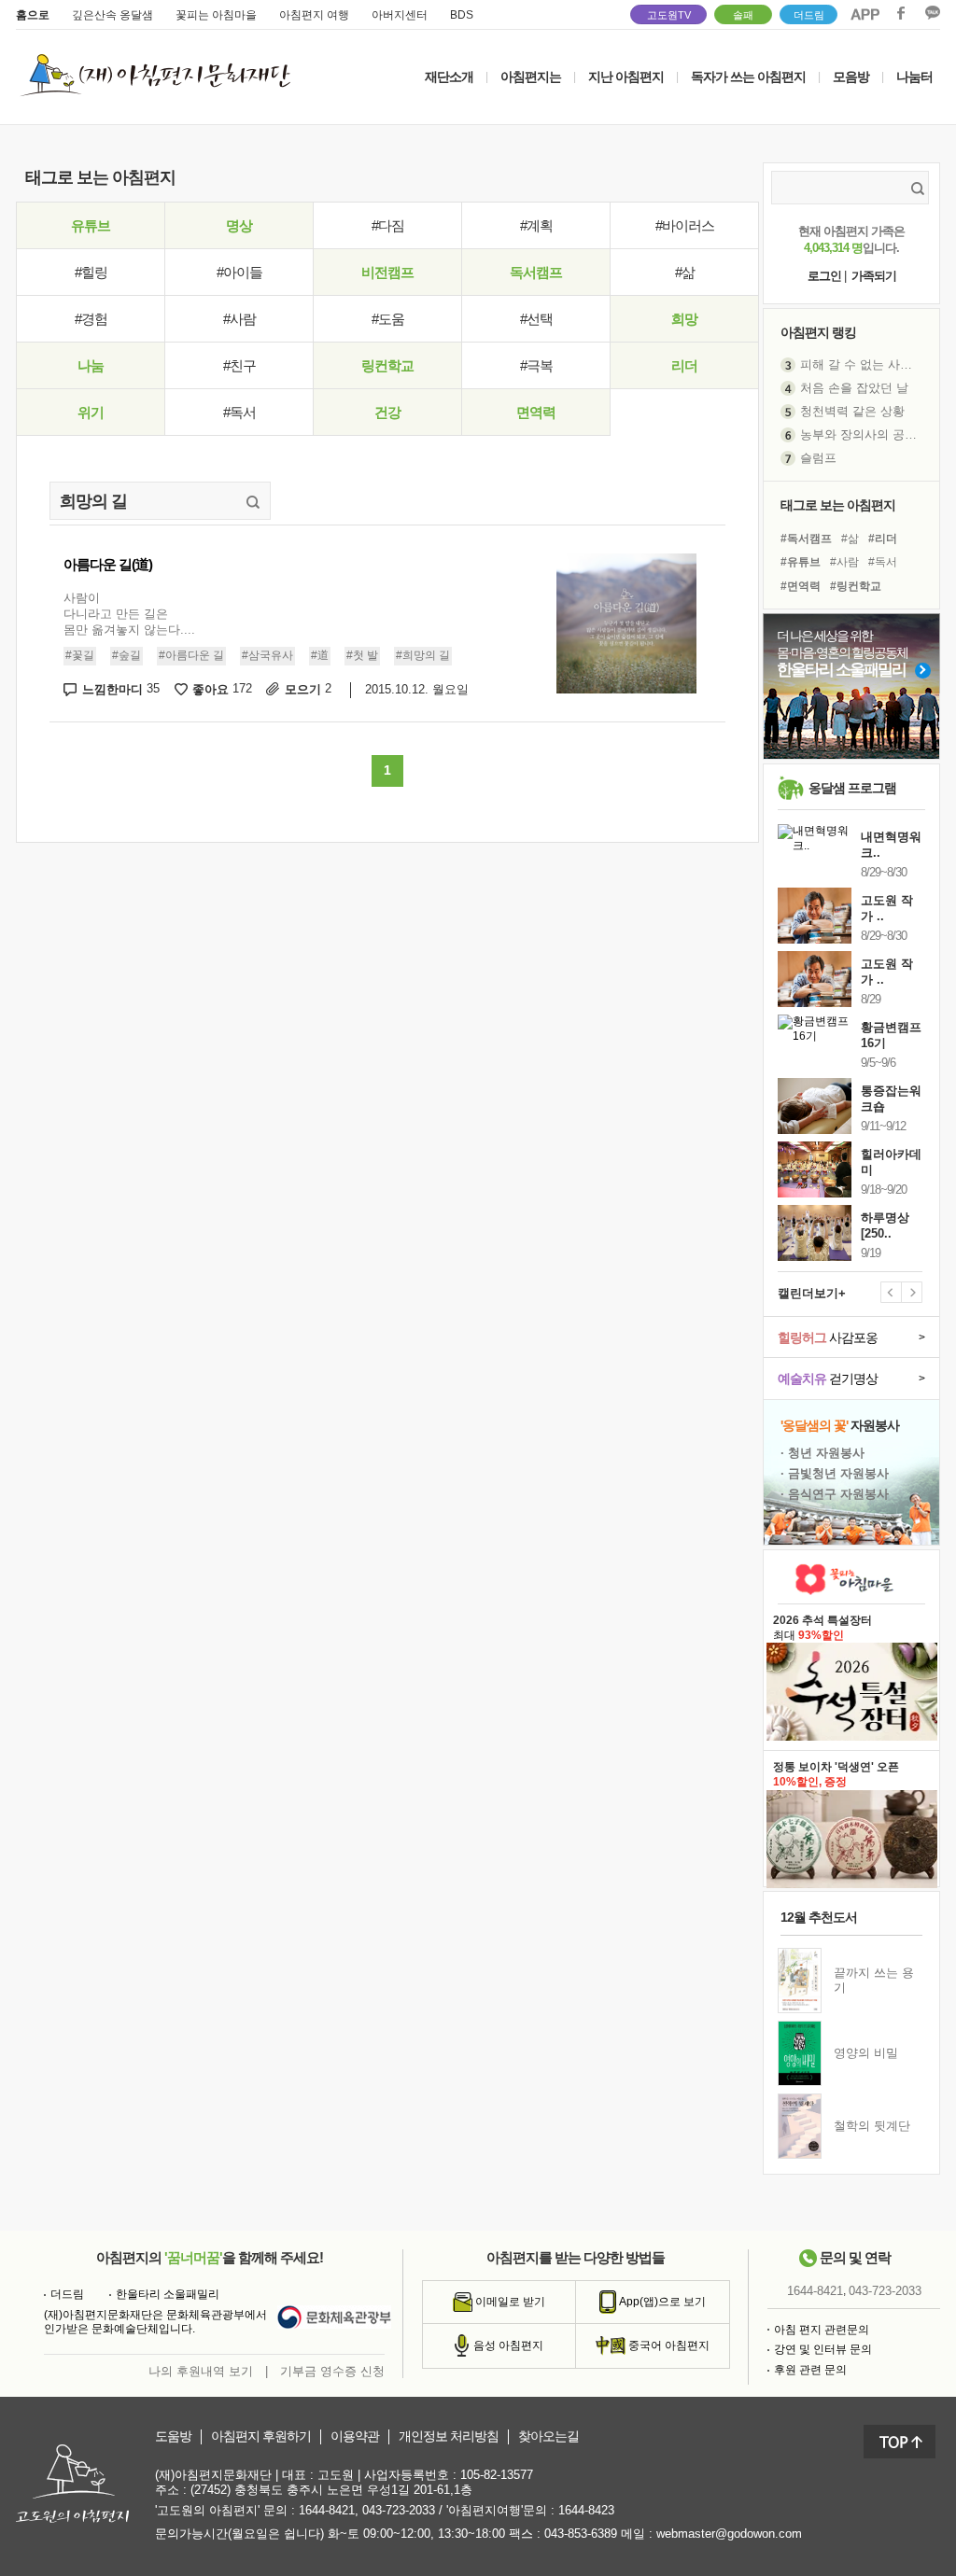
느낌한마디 (121, 689)
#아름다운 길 (191, 655)
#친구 (239, 365)
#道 (320, 655)
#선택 (536, 319)
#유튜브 (801, 562)
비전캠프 (387, 272)
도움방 (173, 2436)
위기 (91, 412)
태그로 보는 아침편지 (838, 505)
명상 (239, 225)
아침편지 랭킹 (818, 332)
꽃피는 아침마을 (216, 15)
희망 (684, 319)
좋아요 (222, 689)
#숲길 (127, 655)
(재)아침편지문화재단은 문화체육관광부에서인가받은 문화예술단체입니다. (155, 2322)
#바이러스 (685, 225)
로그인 (824, 276)
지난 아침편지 (626, 77)
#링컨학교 (856, 586)
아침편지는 (531, 77)
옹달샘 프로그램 (852, 788)
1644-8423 (586, 2510)
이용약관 (355, 2436)
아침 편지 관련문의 (822, 2330)
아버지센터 (400, 15)
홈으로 (33, 15)
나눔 (91, 365)
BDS (462, 15)
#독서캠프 (806, 539)
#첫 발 (362, 655)
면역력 (536, 412)
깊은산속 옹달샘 (112, 15)
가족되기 (874, 276)
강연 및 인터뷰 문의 (823, 2349)
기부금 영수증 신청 (332, 2371)
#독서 (239, 412)
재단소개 (449, 77)
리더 (684, 365)
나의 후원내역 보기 (201, 2371)
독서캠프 (536, 272)
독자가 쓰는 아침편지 (748, 77)
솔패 (743, 15)
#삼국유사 (267, 655)
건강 (387, 412)
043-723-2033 (885, 2291)
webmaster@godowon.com (729, 2534)
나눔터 (914, 77)
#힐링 (91, 272)
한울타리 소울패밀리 (168, 2294)
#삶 (685, 272)
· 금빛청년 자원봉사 (835, 1473)
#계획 (536, 225)
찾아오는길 (548, 2436)
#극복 (536, 365)
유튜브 (91, 225)
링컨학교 (387, 365)
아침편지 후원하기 (261, 2436)
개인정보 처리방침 (449, 2436)
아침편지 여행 (314, 15)
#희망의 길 (423, 655)
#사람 (239, 319)
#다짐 (388, 225)
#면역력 (801, 586)
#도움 (388, 319)
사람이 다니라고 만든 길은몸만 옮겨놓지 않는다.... (129, 614)
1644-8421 (815, 2291)
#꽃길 (80, 655)
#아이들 (239, 272)
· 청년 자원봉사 (822, 1453)
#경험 (91, 319)
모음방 (851, 77)
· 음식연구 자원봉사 (835, 1494)
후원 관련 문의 (810, 2370)
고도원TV (669, 15)
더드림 (809, 15)
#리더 (883, 539)
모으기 (308, 689)
